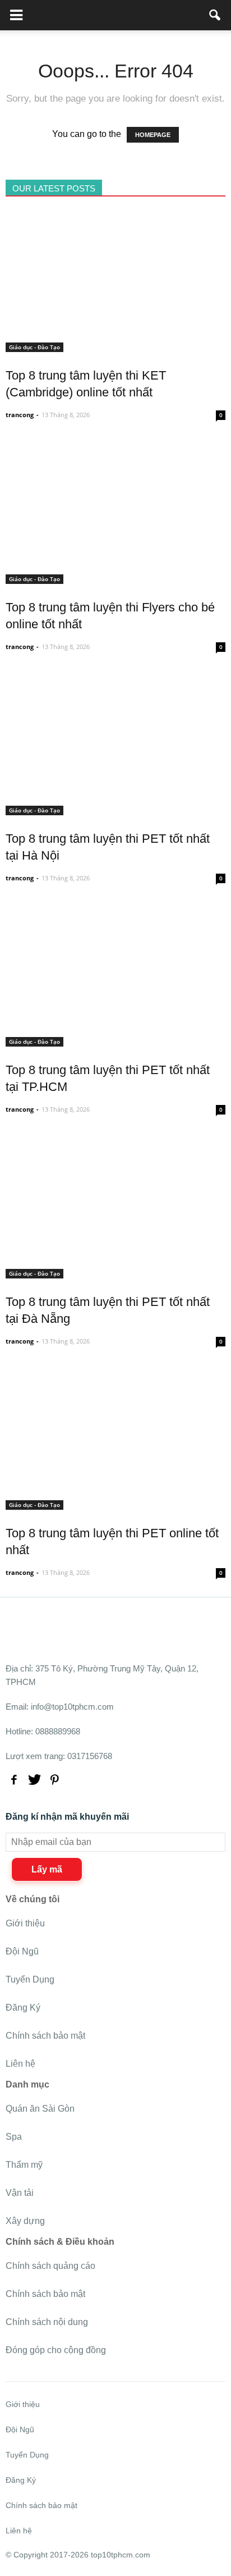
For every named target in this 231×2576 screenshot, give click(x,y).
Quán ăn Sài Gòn (40, 2109)
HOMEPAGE (153, 135)
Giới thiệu (25, 1923)
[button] (215, 15)
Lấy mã (47, 1869)
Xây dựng (25, 2221)
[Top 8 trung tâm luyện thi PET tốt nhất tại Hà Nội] (115, 809)
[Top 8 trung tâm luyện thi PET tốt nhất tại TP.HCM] (115, 1040)
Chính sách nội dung (47, 2322)
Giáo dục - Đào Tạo (34, 347)
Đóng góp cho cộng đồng (56, 2350)
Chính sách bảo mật (45, 2036)
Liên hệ (20, 2064)
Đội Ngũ (22, 1951)
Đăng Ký (23, 2008)
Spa (14, 2137)
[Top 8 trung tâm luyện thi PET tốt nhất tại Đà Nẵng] (115, 1272)
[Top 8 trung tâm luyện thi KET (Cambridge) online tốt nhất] (115, 346)
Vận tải (20, 2193)
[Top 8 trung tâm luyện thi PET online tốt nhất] (115, 1503)
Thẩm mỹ (24, 2165)
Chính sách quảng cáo (50, 2266)
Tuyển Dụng (30, 1979)
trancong (20, 415)
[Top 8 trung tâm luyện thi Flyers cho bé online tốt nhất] (115, 577)
